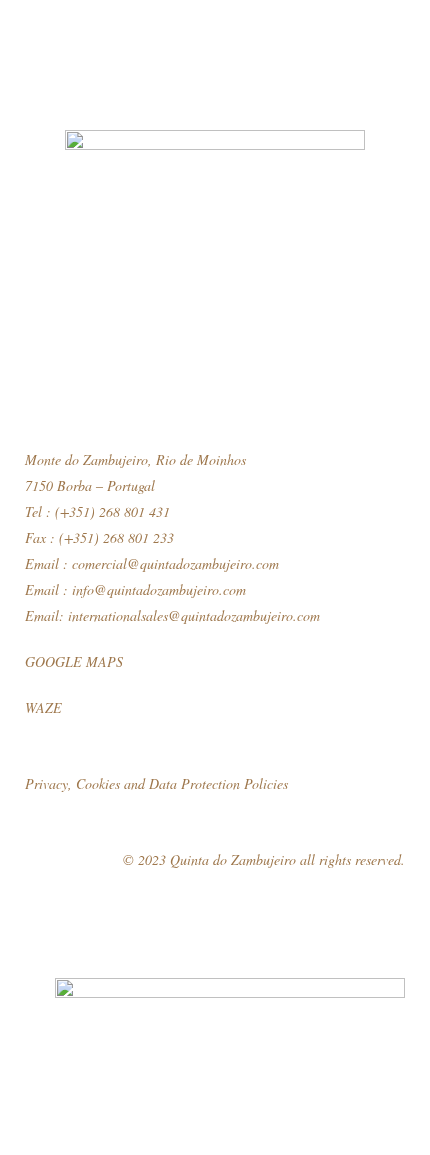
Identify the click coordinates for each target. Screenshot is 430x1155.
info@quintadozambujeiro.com (159, 589)
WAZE (43, 707)
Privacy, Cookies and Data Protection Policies (156, 783)
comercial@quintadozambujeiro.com (175, 563)
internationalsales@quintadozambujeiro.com (194, 615)
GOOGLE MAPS (74, 661)
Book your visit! (215, 1124)
